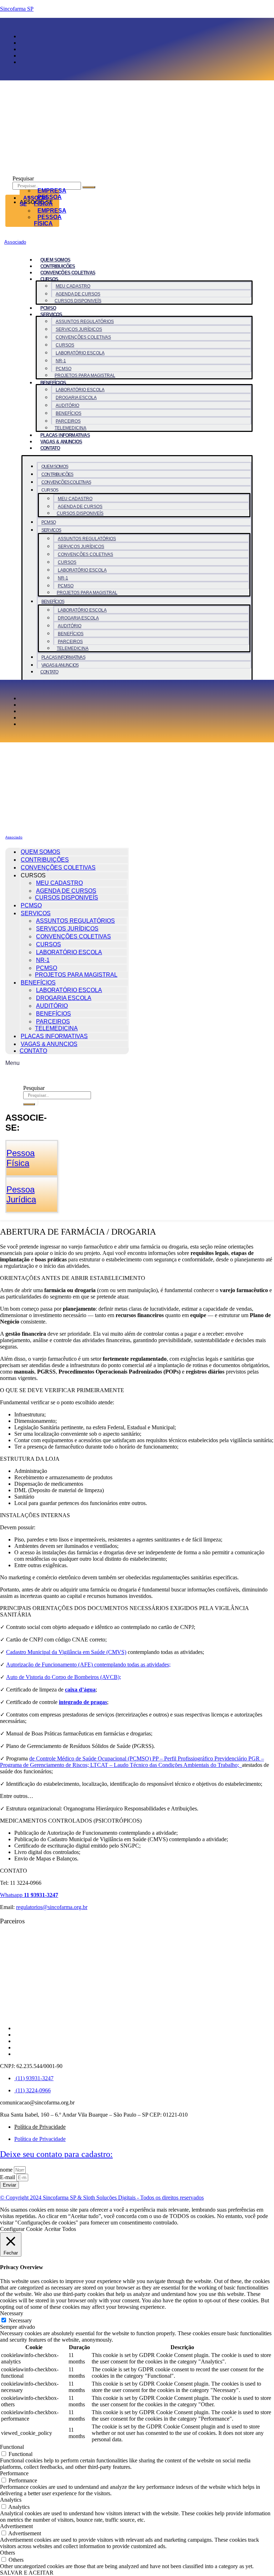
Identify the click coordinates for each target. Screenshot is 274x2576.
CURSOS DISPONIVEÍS (78, 301)
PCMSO (48, 308)
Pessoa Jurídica (21, 1194)
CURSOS (65, 345)
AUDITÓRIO (67, 405)
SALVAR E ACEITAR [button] (27, 2573)
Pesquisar (23, 178)
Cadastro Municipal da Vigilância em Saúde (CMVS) (66, 1652)
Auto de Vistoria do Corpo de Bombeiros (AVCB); (64, 1677)
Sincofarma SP (17, 9)
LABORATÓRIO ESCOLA (80, 353)
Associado (15, 242)
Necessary (20, 2320)
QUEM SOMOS (55, 260)
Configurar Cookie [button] (21, 2229)
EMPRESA (52, 191)
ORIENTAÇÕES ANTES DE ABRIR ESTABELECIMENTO (73, 1278)
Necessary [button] (12, 2313)
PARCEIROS (68, 421)
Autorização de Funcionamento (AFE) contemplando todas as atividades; (88, 1665)
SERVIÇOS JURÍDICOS (79, 329)
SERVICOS (51, 315)
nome (7, 2170)
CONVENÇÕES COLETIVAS (68, 273)
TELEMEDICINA (70, 428)
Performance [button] (14, 2473)
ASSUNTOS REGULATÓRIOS (85, 322)
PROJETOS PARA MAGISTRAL (85, 375)
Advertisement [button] (16, 2526)
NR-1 (61, 361)
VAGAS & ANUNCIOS (61, 442)
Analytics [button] (11, 2500)
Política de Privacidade (40, 2127)
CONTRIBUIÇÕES (58, 266)
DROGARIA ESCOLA (76, 398)
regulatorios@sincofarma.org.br (52, 1907)
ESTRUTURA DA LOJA (30, 1459)
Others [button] (7, 2553)
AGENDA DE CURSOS (78, 294)
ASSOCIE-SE (34, 201)
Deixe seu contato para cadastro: (56, 2154)
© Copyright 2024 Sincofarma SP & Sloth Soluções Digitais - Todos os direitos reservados (102, 2198)
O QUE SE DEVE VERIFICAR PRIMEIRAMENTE (62, 1390)
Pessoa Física (21, 1158)
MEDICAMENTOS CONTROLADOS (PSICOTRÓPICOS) (71, 1821)
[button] (137, 1278)
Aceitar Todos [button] (60, 2229)
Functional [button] (12, 2447)
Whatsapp (29, 1895)
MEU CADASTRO (73, 286)
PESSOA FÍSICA (48, 220)
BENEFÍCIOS (53, 383)
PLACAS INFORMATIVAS (65, 435)
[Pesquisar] (89, 187)
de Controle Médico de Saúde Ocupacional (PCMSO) (91, 1758)
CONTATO (50, 448)
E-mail (8, 2177)
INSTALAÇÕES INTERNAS (35, 1515)
